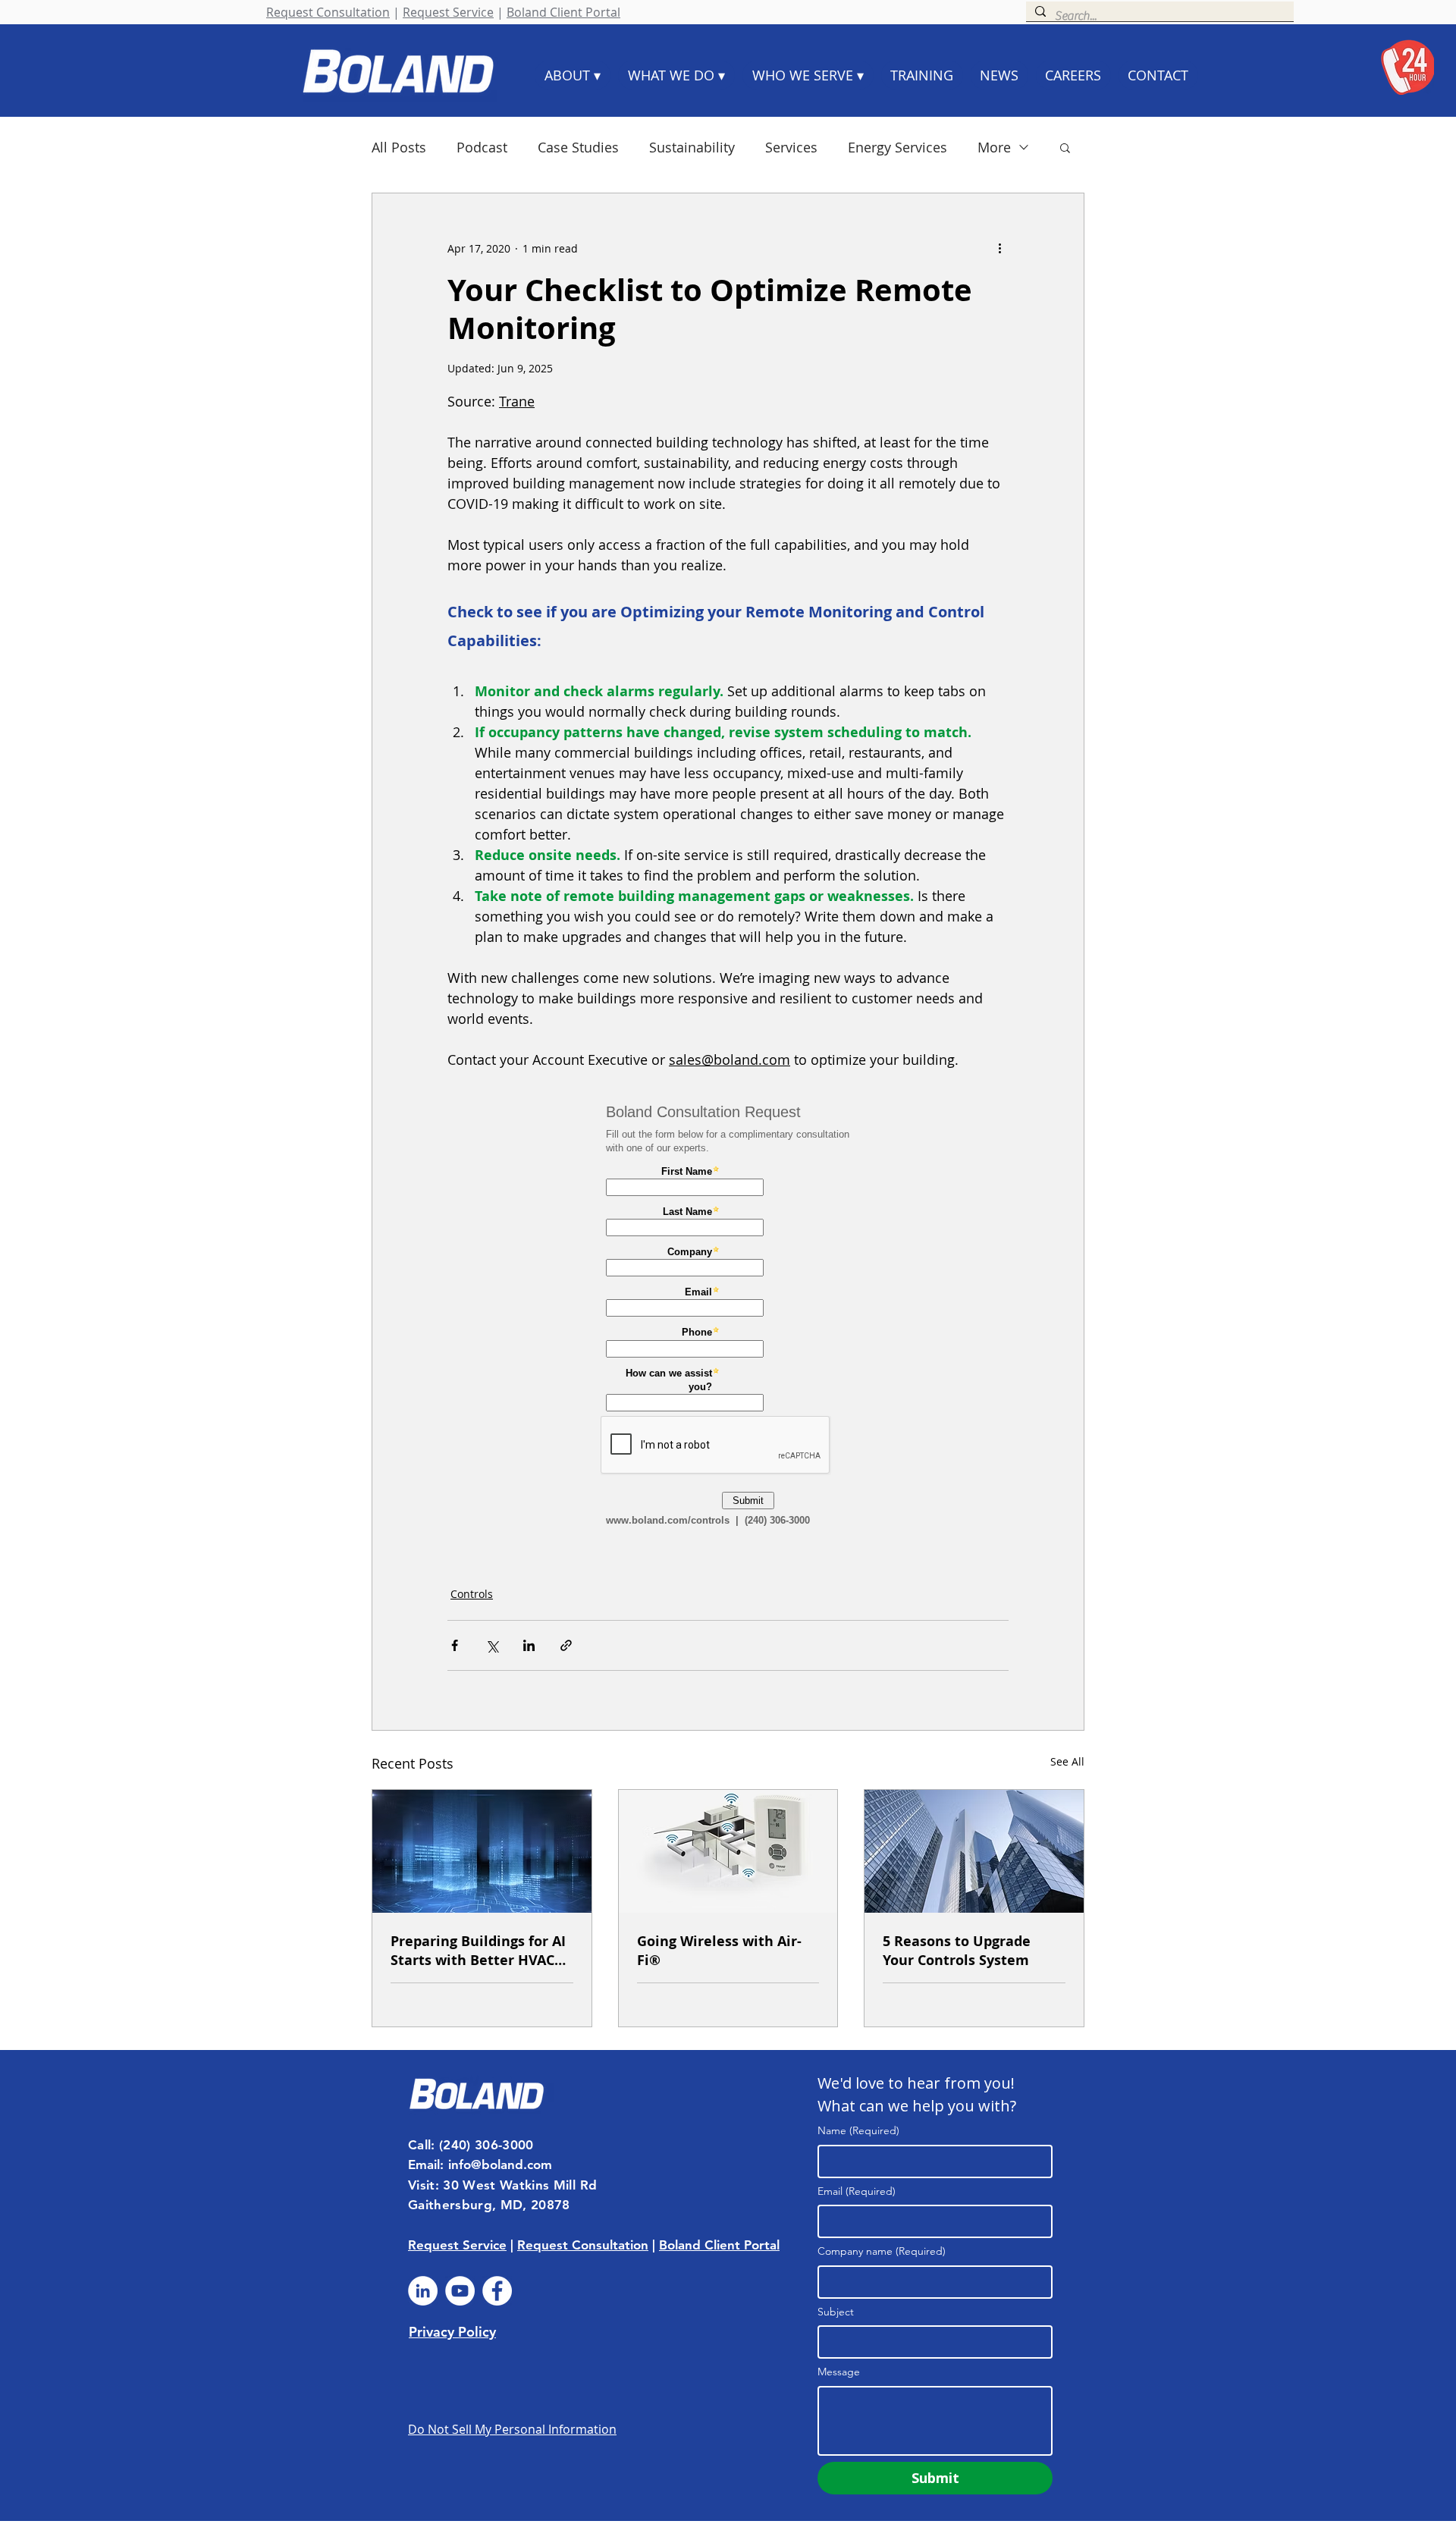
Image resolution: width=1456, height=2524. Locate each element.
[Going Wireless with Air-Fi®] (728, 1851)
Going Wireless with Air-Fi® (719, 1951)
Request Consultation (328, 12)
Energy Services (897, 147)
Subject (836, 2312)
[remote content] (728, 1319)
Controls (472, 1594)
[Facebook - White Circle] (497, 2291)
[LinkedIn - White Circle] (423, 2291)
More (994, 147)
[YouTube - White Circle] (460, 2291)
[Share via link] (566, 1645)
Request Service (448, 12)
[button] (1065, 147)
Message (839, 2372)
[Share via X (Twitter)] (492, 1645)
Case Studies (578, 147)
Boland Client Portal (563, 12)
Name (858, 2130)
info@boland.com (500, 2165)
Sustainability (692, 147)
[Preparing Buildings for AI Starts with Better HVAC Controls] (482, 1851)
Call (419, 2145)
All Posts (399, 147)
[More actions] (999, 248)
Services (791, 147)
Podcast (482, 147)
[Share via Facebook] (455, 1645)
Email (857, 2191)
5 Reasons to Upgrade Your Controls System (957, 1951)
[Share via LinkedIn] (529, 1645)
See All (1067, 1761)
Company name (882, 2251)
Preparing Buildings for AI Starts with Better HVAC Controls (478, 1951)
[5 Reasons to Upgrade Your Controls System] (974, 1851)
